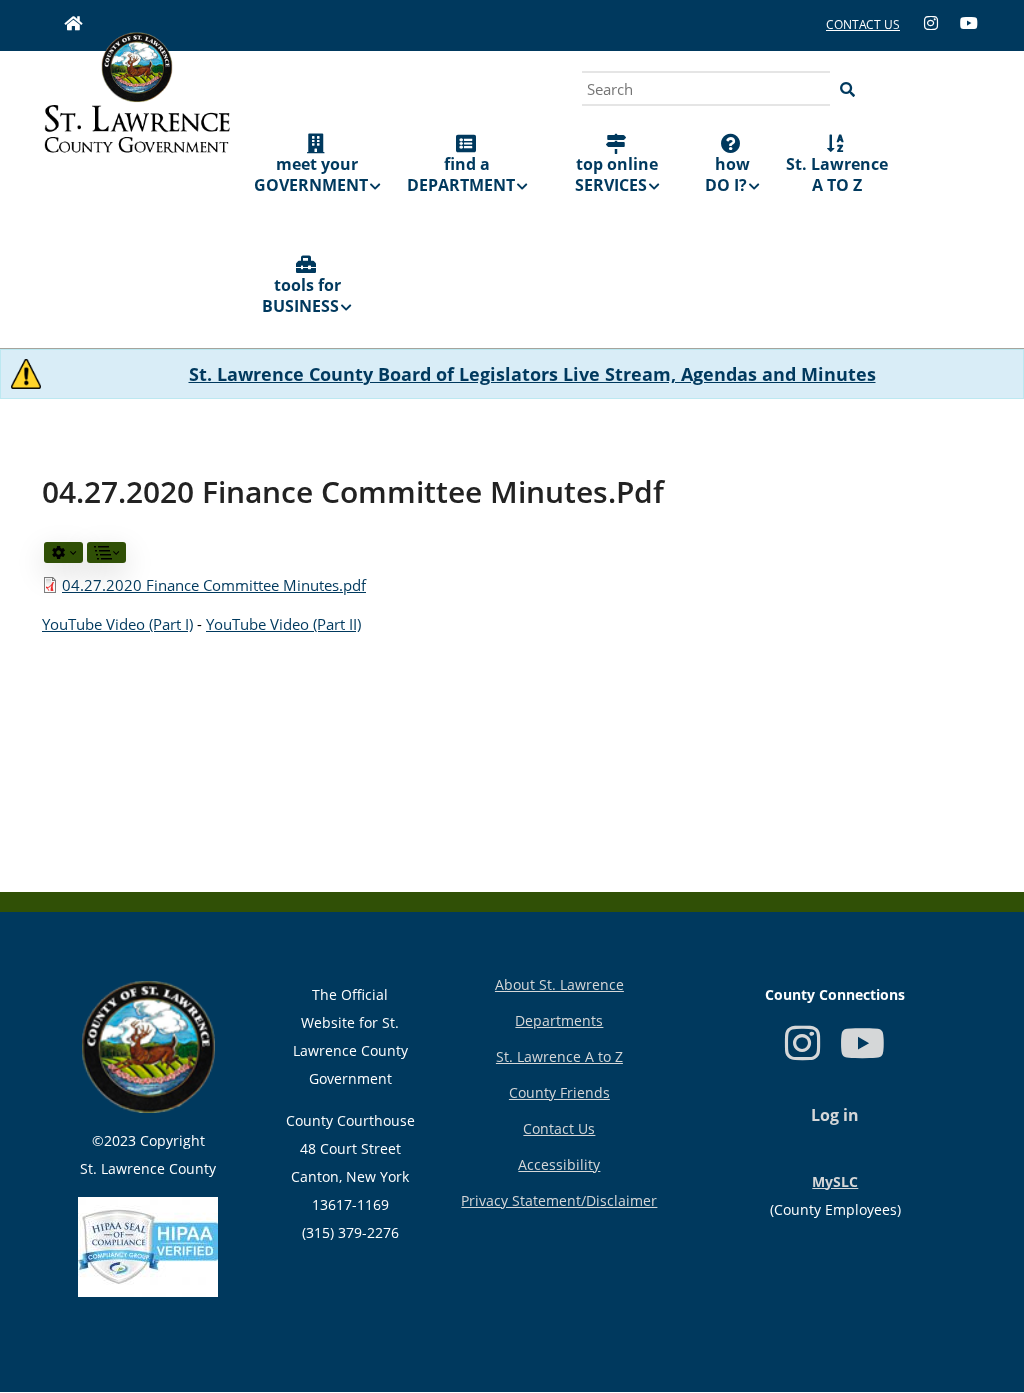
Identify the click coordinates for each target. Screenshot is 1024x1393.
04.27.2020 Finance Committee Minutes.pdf (214, 585)
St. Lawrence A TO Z (837, 174)
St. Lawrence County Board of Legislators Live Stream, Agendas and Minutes (532, 374)
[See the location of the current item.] (106, 552)
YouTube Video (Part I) (117, 624)
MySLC (835, 1181)
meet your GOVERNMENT (311, 174)
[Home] (137, 115)
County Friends (559, 1092)
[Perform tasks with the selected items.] (63, 552)
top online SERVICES (617, 174)
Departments (559, 1020)
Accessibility (559, 1164)
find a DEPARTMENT (461, 174)
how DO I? (727, 174)
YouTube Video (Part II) (283, 624)
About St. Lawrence (559, 984)
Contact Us (559, 1128)
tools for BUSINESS (301, 295)
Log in (835, 1115)
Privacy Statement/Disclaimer (559, 1200)
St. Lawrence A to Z (559, 1056)
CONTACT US (863, 24)
